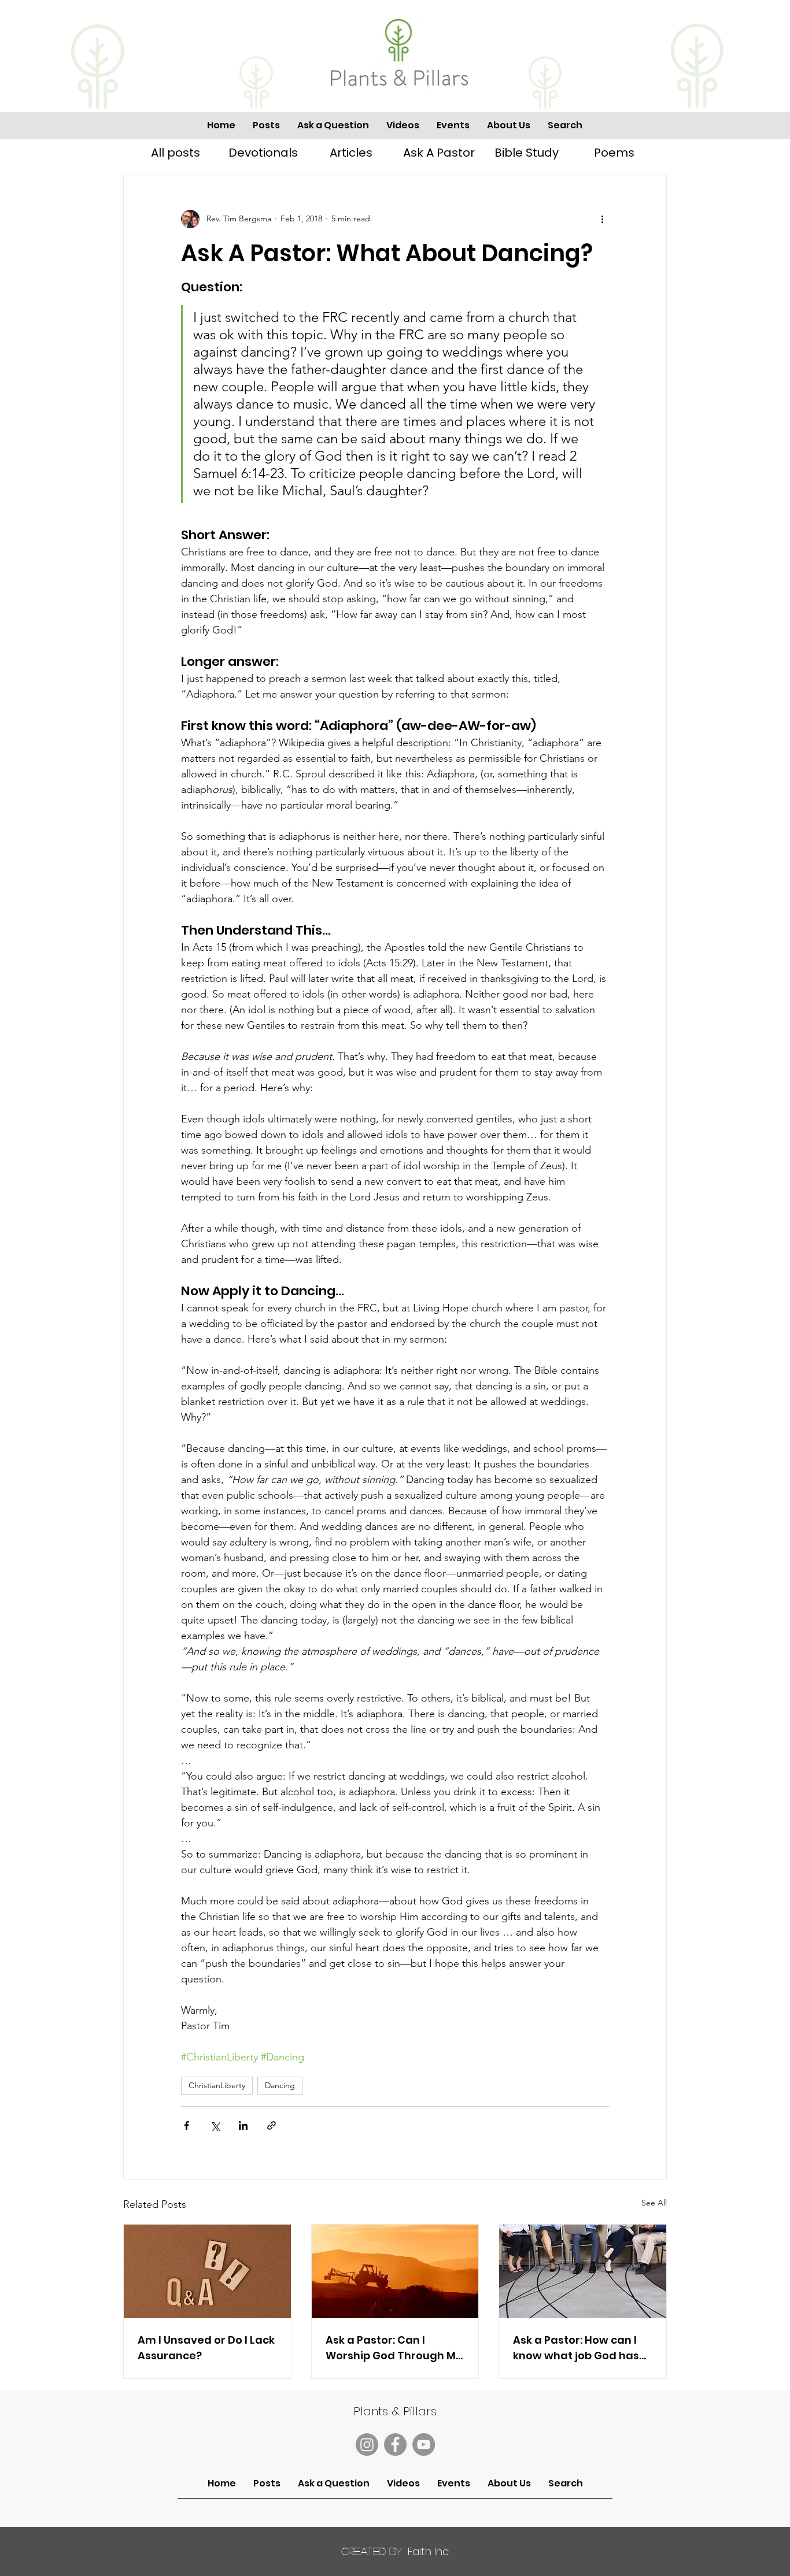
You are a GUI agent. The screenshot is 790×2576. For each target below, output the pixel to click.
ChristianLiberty (217, 2085)
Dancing (280, 2085)
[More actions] (602, 219)
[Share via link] (272, 2125)
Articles (351, 153)
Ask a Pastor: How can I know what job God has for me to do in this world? (576, 2348)
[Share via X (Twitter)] (215, 2125)
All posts (176, 153)
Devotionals (263, 153)
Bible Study (527, 153)
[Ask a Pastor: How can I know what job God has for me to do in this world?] (583, 2271)
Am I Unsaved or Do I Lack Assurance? (206, 2348)
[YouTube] (424, 2445)
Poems (614, 153)
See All (654, 2203)
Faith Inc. (395, 2551)
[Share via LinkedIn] (243, 2125)
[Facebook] (395, 2445)
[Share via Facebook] (187, 2125)
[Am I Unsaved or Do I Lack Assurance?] (207, 2271)
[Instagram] (367, 2445)
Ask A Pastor (439, 153)
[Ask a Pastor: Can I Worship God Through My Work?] (395, 2271)
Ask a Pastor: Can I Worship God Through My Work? (394, 2348)
